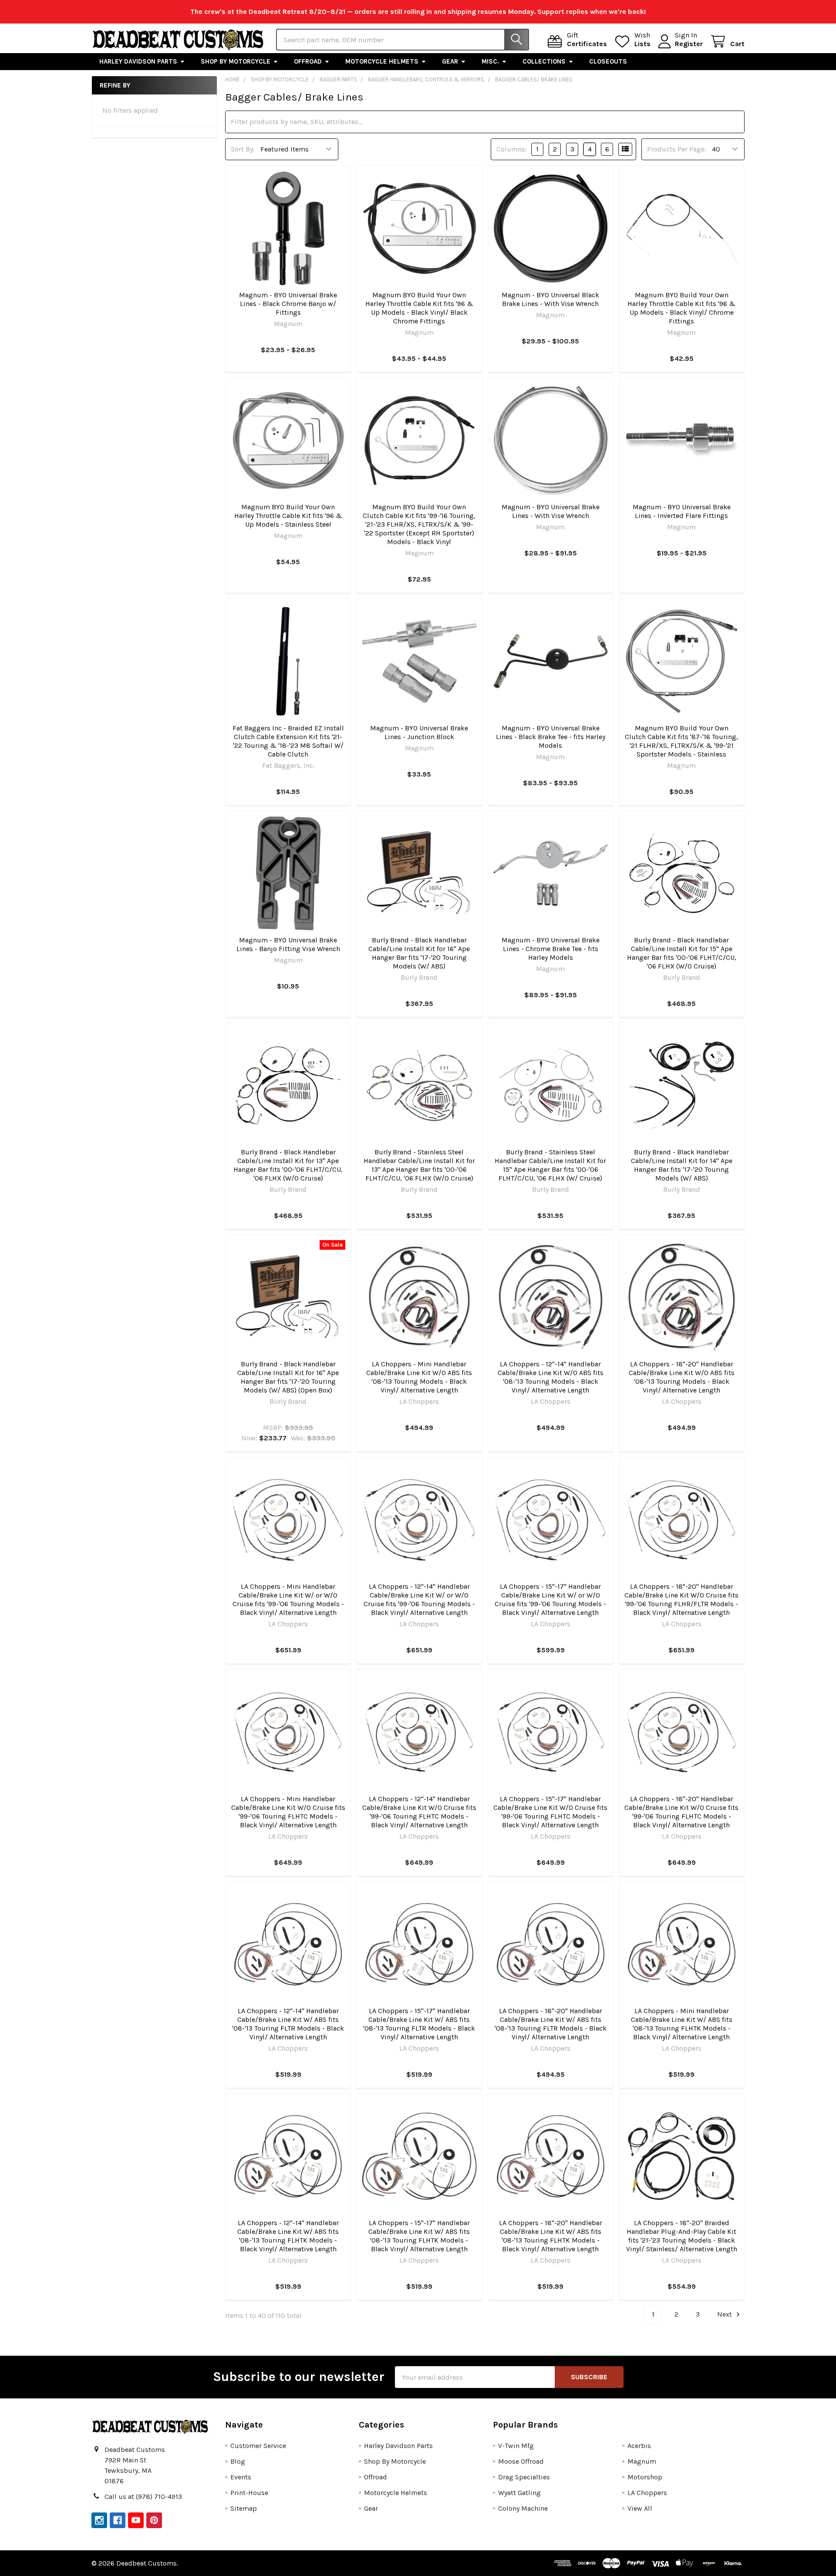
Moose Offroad (521, 2461)
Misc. (490, 61)
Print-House (249, 2493)
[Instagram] (99, 2520)
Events (241, 2477)
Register (689, 44)
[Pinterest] (154, 2520)
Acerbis (639, 2446)
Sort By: (243, 149)
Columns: (512, 149)
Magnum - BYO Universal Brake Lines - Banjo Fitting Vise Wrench (288, 944)
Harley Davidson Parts (138, 61)
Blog (238, 2461)
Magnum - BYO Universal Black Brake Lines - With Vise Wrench (550, 299)
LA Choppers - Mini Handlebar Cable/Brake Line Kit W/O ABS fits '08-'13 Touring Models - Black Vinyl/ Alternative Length (419, 1377)
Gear (450, 61)
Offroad (308, 61)
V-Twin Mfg (516, 2446)
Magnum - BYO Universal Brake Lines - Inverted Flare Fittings (682, 511)
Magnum (642, 2461)
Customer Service (258, 2446)
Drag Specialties (524, 2477)
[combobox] (403, 40)
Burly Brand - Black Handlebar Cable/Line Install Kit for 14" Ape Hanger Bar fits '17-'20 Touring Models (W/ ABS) (682, 1165)
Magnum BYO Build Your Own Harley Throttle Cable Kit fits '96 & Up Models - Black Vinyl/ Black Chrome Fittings (419, 308)
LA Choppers (647, 2493)
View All (640, 2508)
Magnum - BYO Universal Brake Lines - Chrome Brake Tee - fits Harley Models (551, 949)
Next (725, 2314)
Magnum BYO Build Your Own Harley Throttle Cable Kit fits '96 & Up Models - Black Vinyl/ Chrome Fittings (681, 308)
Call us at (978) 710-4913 (143, 2497)
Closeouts (608, 61)
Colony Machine (523, 2508)
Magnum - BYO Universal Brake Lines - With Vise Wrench (551, 511)
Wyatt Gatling (519, 2493)
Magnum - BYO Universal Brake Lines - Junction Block (419, 732)
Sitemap (244, 2508)
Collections (544, 61)
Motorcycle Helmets (382, 61)
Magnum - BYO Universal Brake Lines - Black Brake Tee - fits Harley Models (551, 737)
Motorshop (645, 2477)
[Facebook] (118, 2520)
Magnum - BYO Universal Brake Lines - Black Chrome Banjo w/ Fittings (288, 304)
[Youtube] (136, 2520)
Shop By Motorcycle (236, 61)
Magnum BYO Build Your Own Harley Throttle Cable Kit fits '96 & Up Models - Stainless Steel (288, 516)
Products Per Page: (677, 149)
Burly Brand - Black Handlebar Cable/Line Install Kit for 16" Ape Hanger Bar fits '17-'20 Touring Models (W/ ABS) (419, 953)
